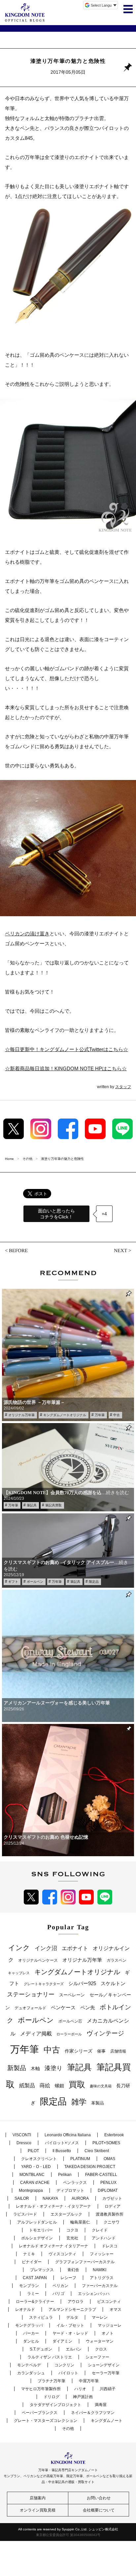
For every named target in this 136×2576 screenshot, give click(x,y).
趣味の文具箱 (101, 2086)
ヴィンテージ (105, 2033)
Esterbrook (114, 2135)
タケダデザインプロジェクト (55, 2405)
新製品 (17, 2068)
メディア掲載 (36, 2034)
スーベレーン (72, 1995)
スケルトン (113, 1983)
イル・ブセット (70, 2325)
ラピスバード (25, 2214)
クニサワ (112, 2222)
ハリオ (80, 2389)
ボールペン (35, 1582)
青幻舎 (73, 2270)
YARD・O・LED (36, 2167)
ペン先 (88, 2007)
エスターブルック (66, 2214)
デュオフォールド (30, 2008)
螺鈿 (59, 2086)
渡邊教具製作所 (110, 2214)
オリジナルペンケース (38, 1960)
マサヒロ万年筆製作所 (41, 2389)
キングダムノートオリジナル (65, 1415)
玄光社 (72, 2238)
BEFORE (18, 1250)
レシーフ (68, 2278)
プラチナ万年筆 (51, 2381)
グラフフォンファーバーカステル (85, 2262)
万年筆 (100, 1415)
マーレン (100, 2317)
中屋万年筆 (89, 2381)
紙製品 (27, 2085)
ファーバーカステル (100, 2286)
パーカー (31, 2333)
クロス (101, 2349)
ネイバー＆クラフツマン (93, 2413)
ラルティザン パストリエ (50, 2357)
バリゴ (58, 2294)
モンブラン (29, 2286)
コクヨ (72, 2230)
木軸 (35, 2069)
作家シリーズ (79, 2051)
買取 (77, 2084)
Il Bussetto (62, 2151)
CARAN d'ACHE (35, 2183)
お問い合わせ (99, 2498)
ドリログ (51, 2397)
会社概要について (99, 2510)
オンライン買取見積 (38, 2510)
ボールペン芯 (70, 2021)
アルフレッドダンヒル (37, 2222)
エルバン (74, 2349)
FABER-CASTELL (101, 2175)
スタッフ (123, 1087)
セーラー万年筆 (106, 2373)
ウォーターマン (100, 2341)
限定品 (94, 1582)
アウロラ (76, 2302)
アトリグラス (102, 2278)
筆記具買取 (53, 1505)
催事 (101, 2051)
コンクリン (64, 2365)
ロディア (113, 2206)
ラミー (33, 2294)
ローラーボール (69, 2034)
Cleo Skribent (97, 2151)
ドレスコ (110, 2246)
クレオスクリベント (39, 2159)
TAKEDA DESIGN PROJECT (90, 2167)
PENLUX (108, 2183)
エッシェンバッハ (94, 2294)
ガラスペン (117, 1960)
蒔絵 (45, 2085)
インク (19, 1948)
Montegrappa (31, 2190)
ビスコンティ (109, 2302)
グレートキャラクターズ (44, 1984)
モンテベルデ (29, 2365)
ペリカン (60, 2286)
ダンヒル (31, 2341)
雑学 (79, 2102)
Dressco (24, 2143)
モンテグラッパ (29, 2325)
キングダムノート (107, 2421)
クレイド (100, 2230)
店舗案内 (38, 2498)
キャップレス (19, 1973)
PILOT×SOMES (106, 2143)
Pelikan (65, 2175)
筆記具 (32, 1505)
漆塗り (53, 2068)
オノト (108, 2333)
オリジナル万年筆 (21, 1415)
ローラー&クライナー (35, 2302)
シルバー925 (82, 1983)
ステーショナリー (31, 1994)
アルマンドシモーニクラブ (72, 2310)
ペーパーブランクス (40, 2413)
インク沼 (46, 1948)
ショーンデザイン (104, 2365)
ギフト (13, 1582)
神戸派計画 (83, 2397)
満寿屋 (101, 2405)
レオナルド (25, 2310)
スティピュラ (41, 2317)
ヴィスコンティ (62, 2254)
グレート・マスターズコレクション (46, 2421)
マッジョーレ (110, 2325)
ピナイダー (32, 2262)
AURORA (80, 2198)
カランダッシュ (31, 2373)
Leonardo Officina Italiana (68, 2135)
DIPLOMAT (108, 2190)
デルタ (72, 2317)
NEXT (120, 1250)
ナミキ (29, 2254)
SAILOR (22, 2198)
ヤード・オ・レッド (70, 2333)
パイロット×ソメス (62, 2143)
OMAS (109, 2159)
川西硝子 (108, 2389)
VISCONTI (22, 2135)
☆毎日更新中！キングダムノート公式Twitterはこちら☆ (67, 1049)
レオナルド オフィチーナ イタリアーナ (53, 2246)
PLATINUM (80, 2159)
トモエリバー (41, 2230)
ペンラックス (75, 2183)
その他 (68, 2429)
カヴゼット (112, 2198)
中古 (117, 1415)
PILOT (33, 2151)
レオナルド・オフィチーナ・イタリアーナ (53, 2206)
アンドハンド (104, 2238)
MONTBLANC (32, 2175)
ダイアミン (62, 2341)
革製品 (98, 2103)
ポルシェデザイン (37, 2238)
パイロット (68, 2373)
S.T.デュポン (41, 2349)
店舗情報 (118, 2051)
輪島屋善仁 (80, 2222)
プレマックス (42, 2270)
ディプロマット (70, 2190)
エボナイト (75, 1948)
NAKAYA (50, 2198)
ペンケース (63, 2007)
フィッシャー (102, 2254)
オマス (116, 2310)
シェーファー (97, 2357)
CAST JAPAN (35, 2278)
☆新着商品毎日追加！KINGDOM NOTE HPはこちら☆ (66, 1068)
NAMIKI (100, 2270)
